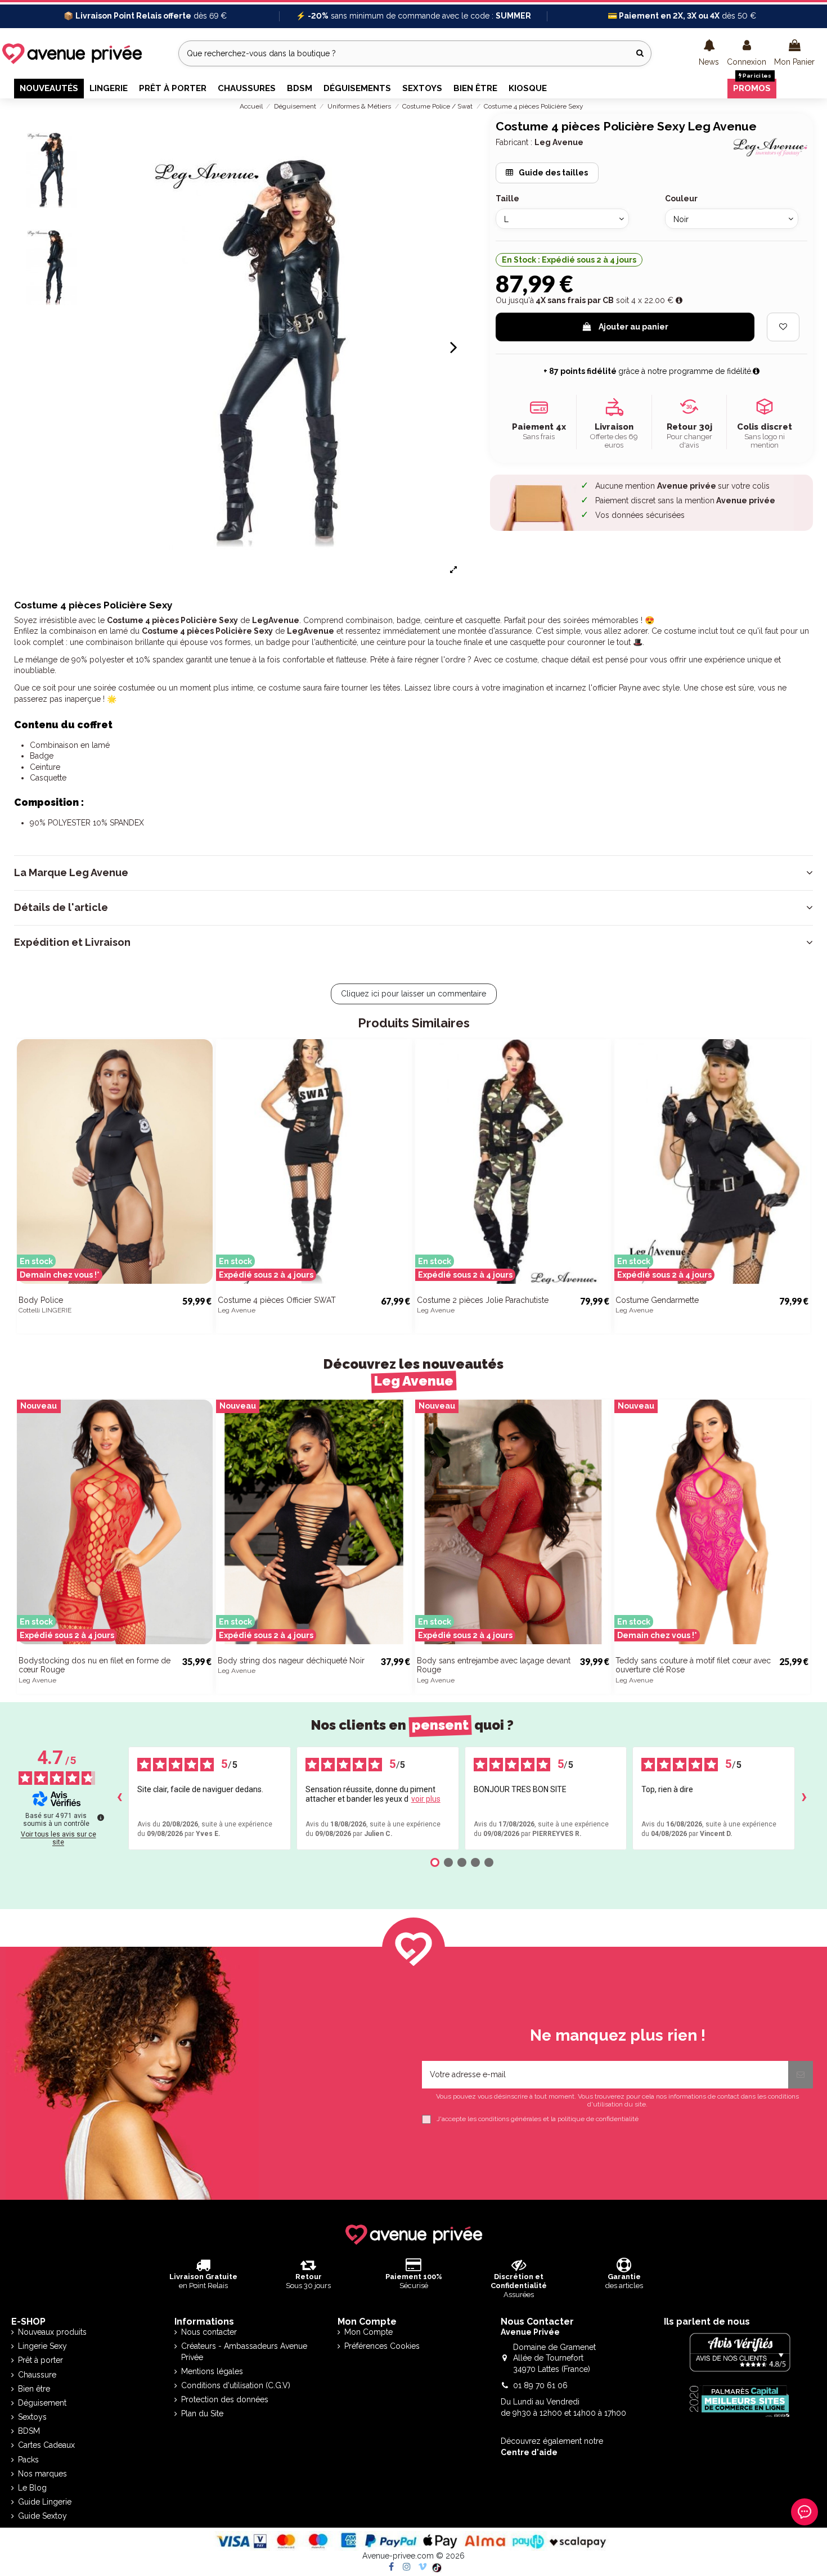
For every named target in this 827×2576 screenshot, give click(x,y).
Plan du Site (202, 2413)
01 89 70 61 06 (540, 2385)
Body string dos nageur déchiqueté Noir (291, 1661)
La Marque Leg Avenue (71, 873)
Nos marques (42, 2474)
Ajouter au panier (633, 327)
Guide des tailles (552, 173)
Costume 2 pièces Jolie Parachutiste (483, 1300)
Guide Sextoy (42, 2516)
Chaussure (37, 2375)
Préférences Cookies (382, 2346)
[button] (709, 53)
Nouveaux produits (52, 2332)
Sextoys (32, 2417)
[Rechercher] (640, 53)
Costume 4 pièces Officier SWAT (277, 1300)
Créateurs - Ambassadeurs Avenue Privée (244, 2352)
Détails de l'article (61, 908)
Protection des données (225, 2399)
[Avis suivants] (804, 1798)
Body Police (41, 1300)
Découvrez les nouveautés (414, 1372)
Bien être (34, 2389)
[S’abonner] (801, 2075)
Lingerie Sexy (42, 2346)
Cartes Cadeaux (46, 2445)
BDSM (29, 2431)
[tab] (414, 873)
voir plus (426, 1799)
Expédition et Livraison (72, 942)
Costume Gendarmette (657, 1300)
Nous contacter (209, 2332)
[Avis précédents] (119, 1798)
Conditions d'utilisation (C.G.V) (236, 2385)
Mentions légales (212, 2371)
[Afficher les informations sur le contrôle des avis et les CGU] (101, 1817)
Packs (28, 2460)
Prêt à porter (41, 2360)
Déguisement (42, 2403)
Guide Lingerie (45, 2502)
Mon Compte (368, 2332)
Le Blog (32, 2488)
